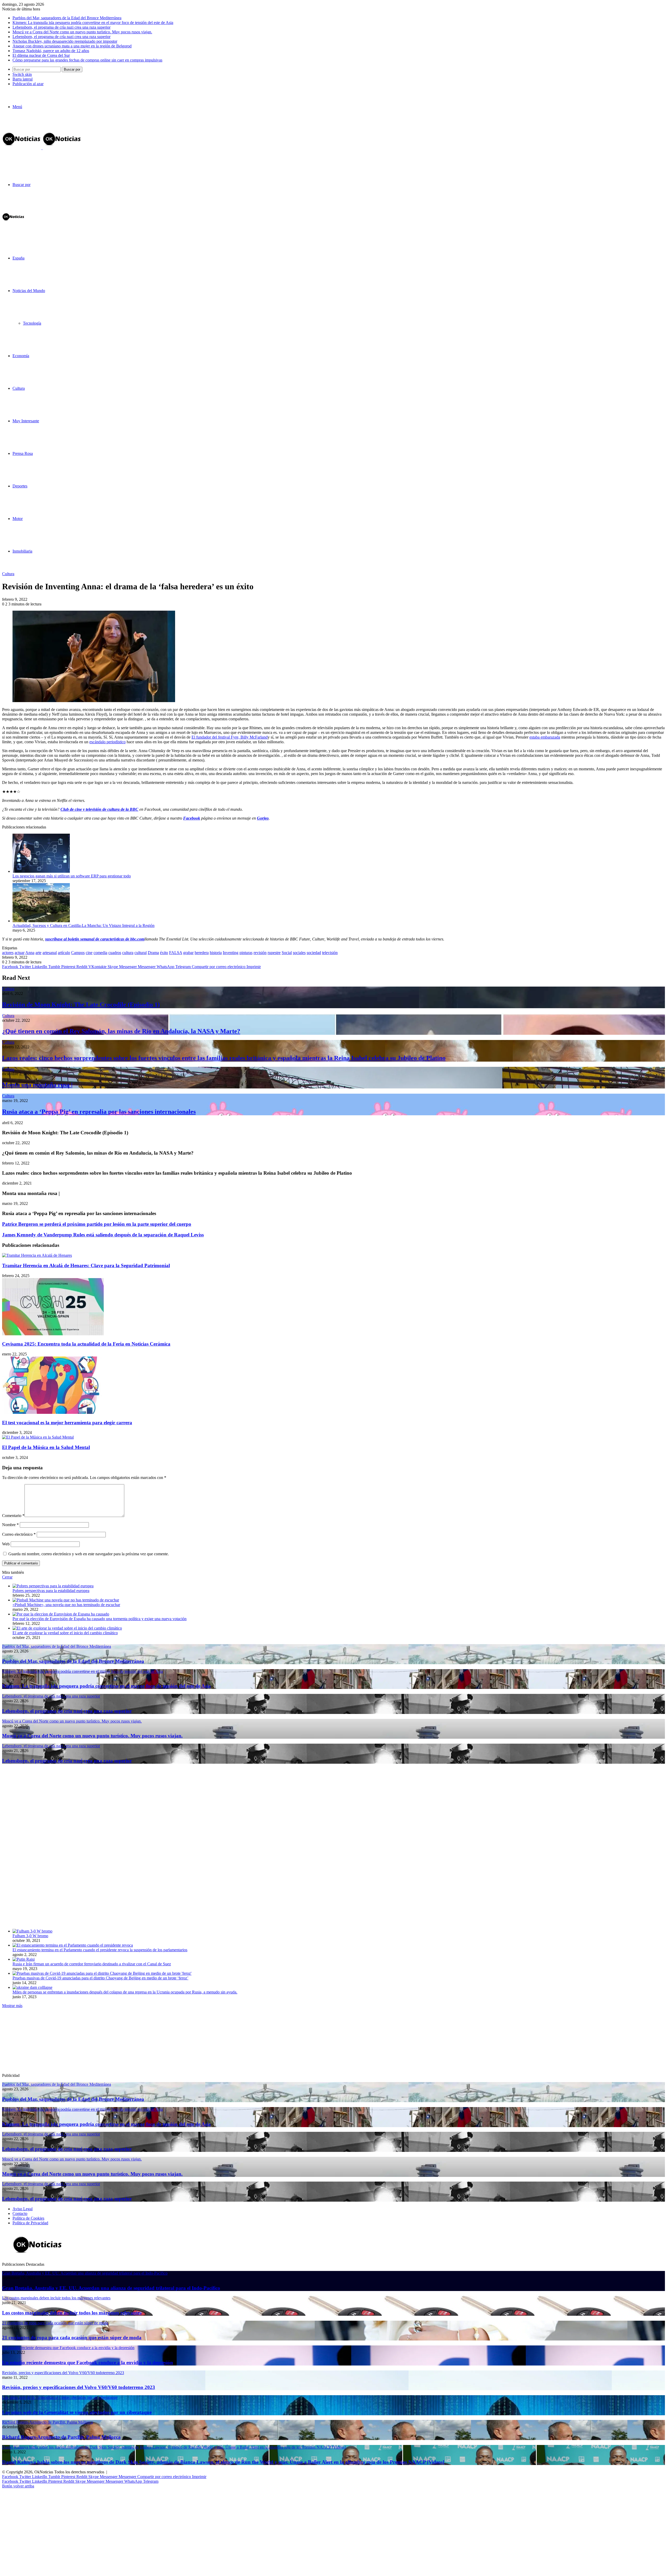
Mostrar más (12, 2006)
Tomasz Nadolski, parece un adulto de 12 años (51, 51)
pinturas (246, 953)
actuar (20, 953)
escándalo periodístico (107, 742)
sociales (299, 953)
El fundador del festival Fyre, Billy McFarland (230, 737)
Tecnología (32, 323)
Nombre (10, 1525)
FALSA (176, 953)
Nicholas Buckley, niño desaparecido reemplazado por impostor (65, 41)
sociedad (314, 953)
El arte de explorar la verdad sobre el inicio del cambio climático (65, 1633)
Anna (30, 953)
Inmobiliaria (22, 551)
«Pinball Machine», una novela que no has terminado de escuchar (66, 1605)
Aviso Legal (23, 2209)
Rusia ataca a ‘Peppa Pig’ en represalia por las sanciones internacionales (99, 1112)
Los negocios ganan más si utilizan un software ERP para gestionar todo (72, 876)
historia (216, 953)
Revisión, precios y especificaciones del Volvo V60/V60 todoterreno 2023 (79, 2387)
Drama (153, 953)
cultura (128, 953)
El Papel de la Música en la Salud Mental (46, 1447)
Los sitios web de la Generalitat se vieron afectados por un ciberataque (77, 2412)
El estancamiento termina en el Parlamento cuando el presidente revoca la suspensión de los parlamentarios (100, 1950)
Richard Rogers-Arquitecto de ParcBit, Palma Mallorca (61, 2437)
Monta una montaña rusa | (37, 1085)
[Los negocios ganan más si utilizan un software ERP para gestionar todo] (41, 871)
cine (89, 953)
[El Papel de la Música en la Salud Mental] (38, 1437)
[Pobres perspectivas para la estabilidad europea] (53, 1586)
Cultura (19, 388)
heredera (202, 953)
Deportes (20, 486)
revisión (260, 953)
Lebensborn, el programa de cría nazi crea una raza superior (61, 27)
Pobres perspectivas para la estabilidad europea (51, 1591)
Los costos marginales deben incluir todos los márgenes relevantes (72, 2313)
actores (8, 953)
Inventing (231, 953)
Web (6, 1544)
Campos (78, 953)
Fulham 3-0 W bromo (30, 1936)
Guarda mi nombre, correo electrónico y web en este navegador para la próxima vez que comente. (89, 1554)
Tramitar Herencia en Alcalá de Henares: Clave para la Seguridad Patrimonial (86, 1265)
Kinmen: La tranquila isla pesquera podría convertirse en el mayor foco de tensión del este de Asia (93, 23)
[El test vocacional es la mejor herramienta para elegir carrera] (53, 1412)
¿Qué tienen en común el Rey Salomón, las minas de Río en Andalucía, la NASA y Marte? (121, 1031)
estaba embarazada (545, 737)
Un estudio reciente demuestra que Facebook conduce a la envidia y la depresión (88, 2363)
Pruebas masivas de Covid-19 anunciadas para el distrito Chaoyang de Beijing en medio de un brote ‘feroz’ (100, 1978)
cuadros (115, 953)
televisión (330, 953)
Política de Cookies (28, 2218)
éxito (164, 953)
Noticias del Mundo (29, 291)
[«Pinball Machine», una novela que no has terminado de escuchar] (66, 1600)
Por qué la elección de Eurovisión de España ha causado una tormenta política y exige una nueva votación (100, 1619)
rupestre (274, 953)
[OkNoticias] (42, 148)
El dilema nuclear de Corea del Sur (41, 55)
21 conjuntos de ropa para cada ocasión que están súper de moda (72, 2337)
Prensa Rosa (23, 453)
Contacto (20, 2213)
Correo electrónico (19, 1534)
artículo (64, 953)
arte (38, 953)
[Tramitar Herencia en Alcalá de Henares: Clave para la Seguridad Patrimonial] (37, 1255)
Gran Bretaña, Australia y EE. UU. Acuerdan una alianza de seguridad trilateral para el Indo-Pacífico (111, 2288)
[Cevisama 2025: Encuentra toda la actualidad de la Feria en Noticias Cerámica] (53, 1334)
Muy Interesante (26, 421)
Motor (18, 519)
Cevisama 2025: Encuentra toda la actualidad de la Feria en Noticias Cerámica (86, 1344)
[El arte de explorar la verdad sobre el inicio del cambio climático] (67, 1628)
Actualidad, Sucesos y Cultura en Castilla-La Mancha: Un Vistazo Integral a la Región (84, 925)
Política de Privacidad (30, 2223)
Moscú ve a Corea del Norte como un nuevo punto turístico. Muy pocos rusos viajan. (82, 32)
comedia (100, 953)
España (18, 258)
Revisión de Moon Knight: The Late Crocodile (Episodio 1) (81, 1005)
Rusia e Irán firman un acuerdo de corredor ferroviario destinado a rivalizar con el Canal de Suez (92, 1964)
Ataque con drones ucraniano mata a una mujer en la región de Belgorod (72, 46)
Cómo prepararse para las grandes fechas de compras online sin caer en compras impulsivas (87, 60)
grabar (188, 953)
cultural (141, 953)
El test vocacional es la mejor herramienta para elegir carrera (67, 1423)
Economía (21, 356)
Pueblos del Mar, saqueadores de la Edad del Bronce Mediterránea (67, 18)
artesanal (50, 953)
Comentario (13, 1516)
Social (287, 953)
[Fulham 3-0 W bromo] (32, 1931)
